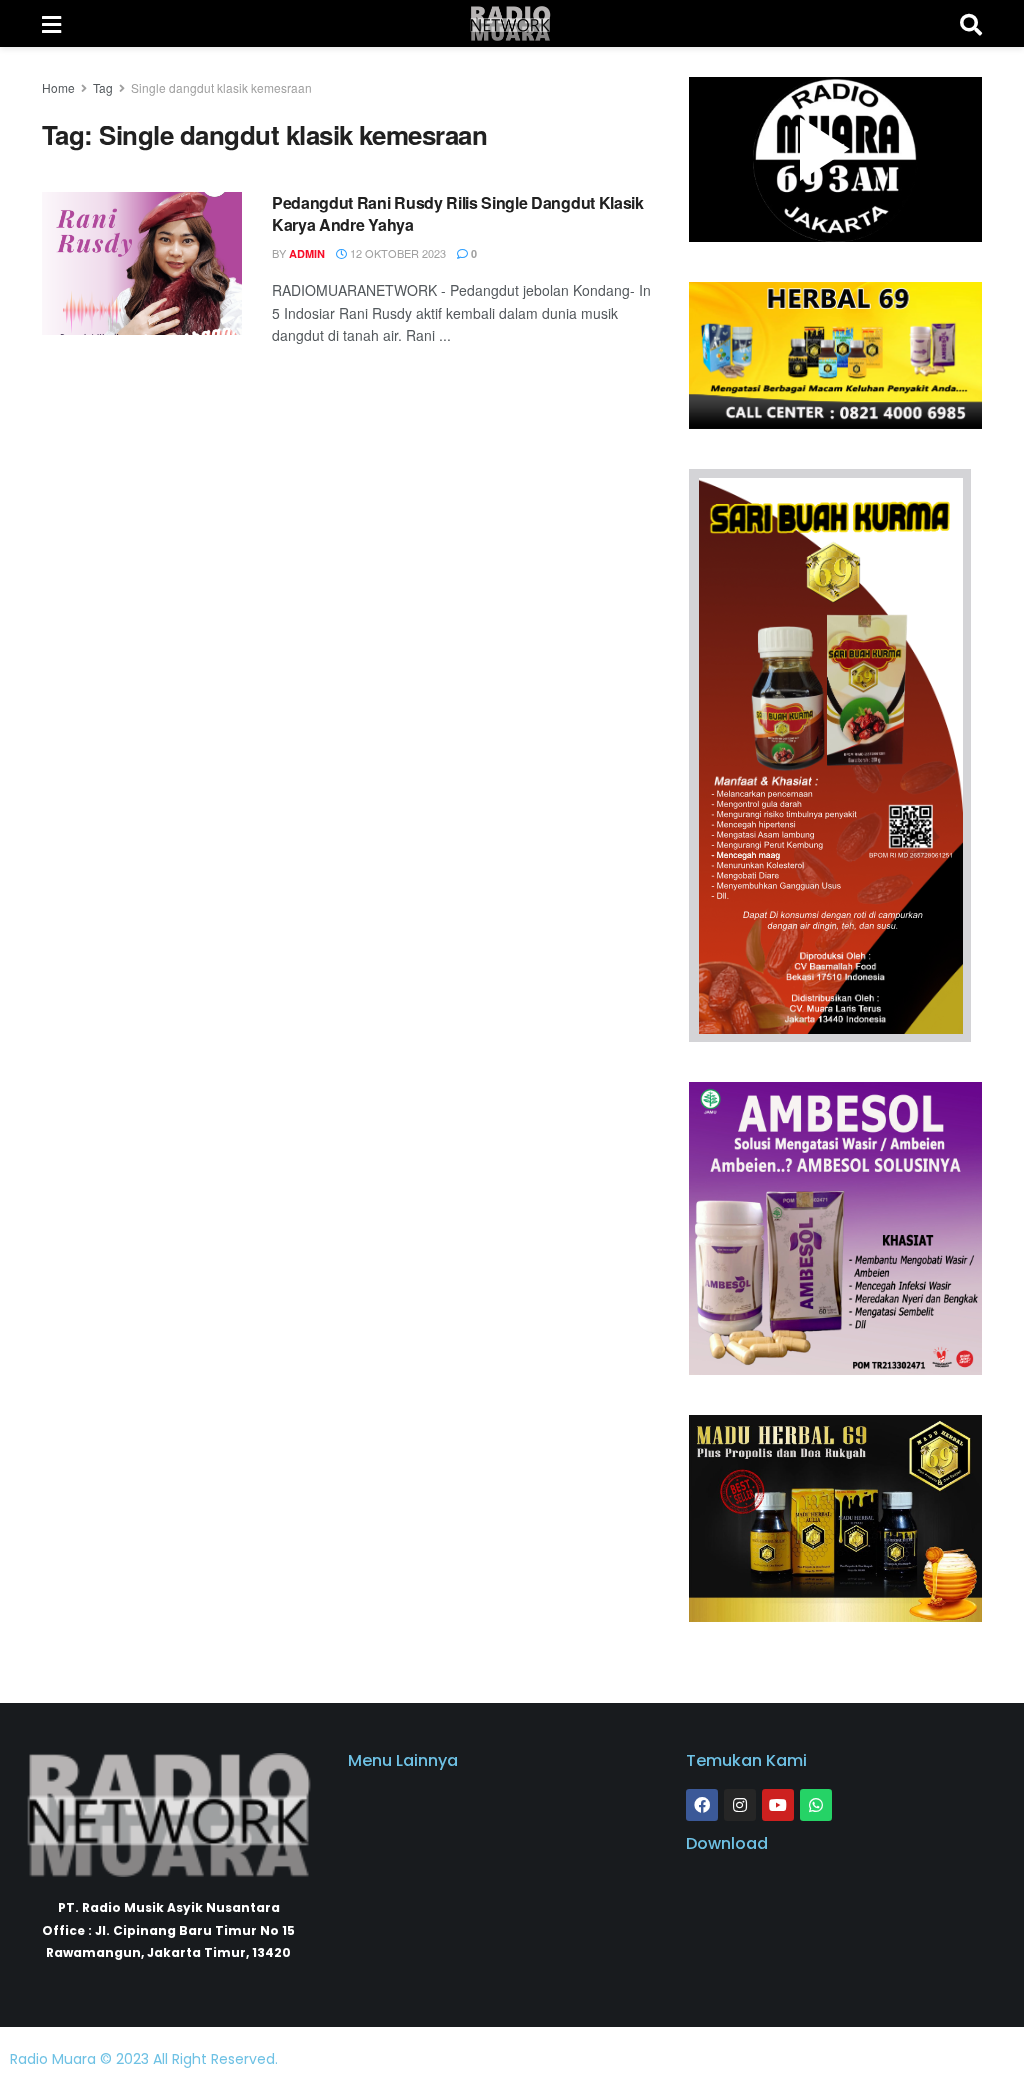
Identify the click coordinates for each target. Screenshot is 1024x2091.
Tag (103, 87)
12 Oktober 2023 (396, 253)
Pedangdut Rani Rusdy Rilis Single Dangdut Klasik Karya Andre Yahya (458, 213)
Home (58, 87)
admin (307, 253)
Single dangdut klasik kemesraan (221, 87)
